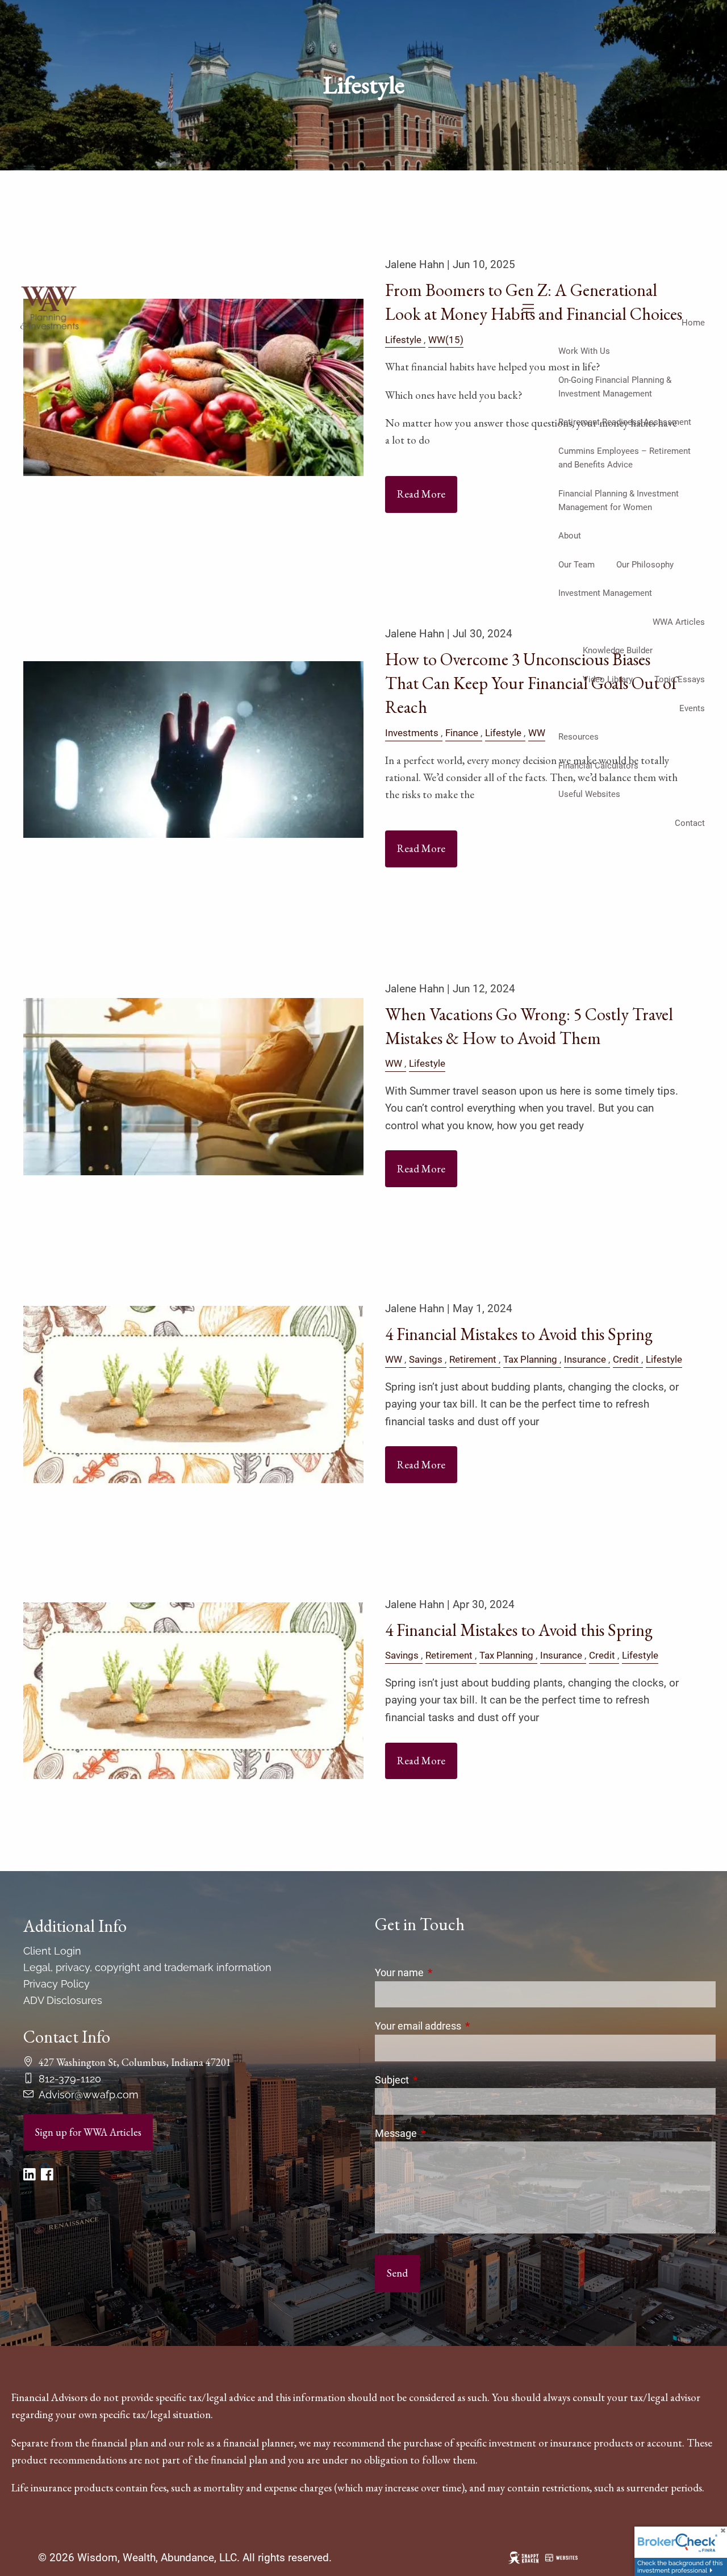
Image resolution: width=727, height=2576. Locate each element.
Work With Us (584, 351)
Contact (690, 823)
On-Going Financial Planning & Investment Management (615, 387)
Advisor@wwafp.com (89, 2095)
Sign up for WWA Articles (88, 2132)
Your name (447, 1972)
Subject (440, 2080)
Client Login (52, 1951)
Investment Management (605, 593)
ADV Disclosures (63, 2000)
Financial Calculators (598, 766)
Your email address (466, 2026)
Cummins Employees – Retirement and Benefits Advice (624, 458)
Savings (426, 1359)
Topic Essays (680, 679)
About (570, 536)
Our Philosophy (645, 565)
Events (692, 708)
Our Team (576, 565)
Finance (462, 733)
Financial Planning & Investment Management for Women (619, 500)
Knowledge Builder (618, 650)
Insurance (585, 1359)
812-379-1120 (70, 2079)
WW (537, 733)
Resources (578, 737)
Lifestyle (503, 733)
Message (444, 2133)
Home (693, 323)
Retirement (473, 1359)
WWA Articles (679, 622)
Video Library (608, 679)
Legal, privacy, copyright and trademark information (147, 1967)
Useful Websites (589, 794)
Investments (412, 733)
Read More (421, 848)
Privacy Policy (57, 1984)
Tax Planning (530, 1359)
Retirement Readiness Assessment (625, 422)
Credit (626, 1359)
